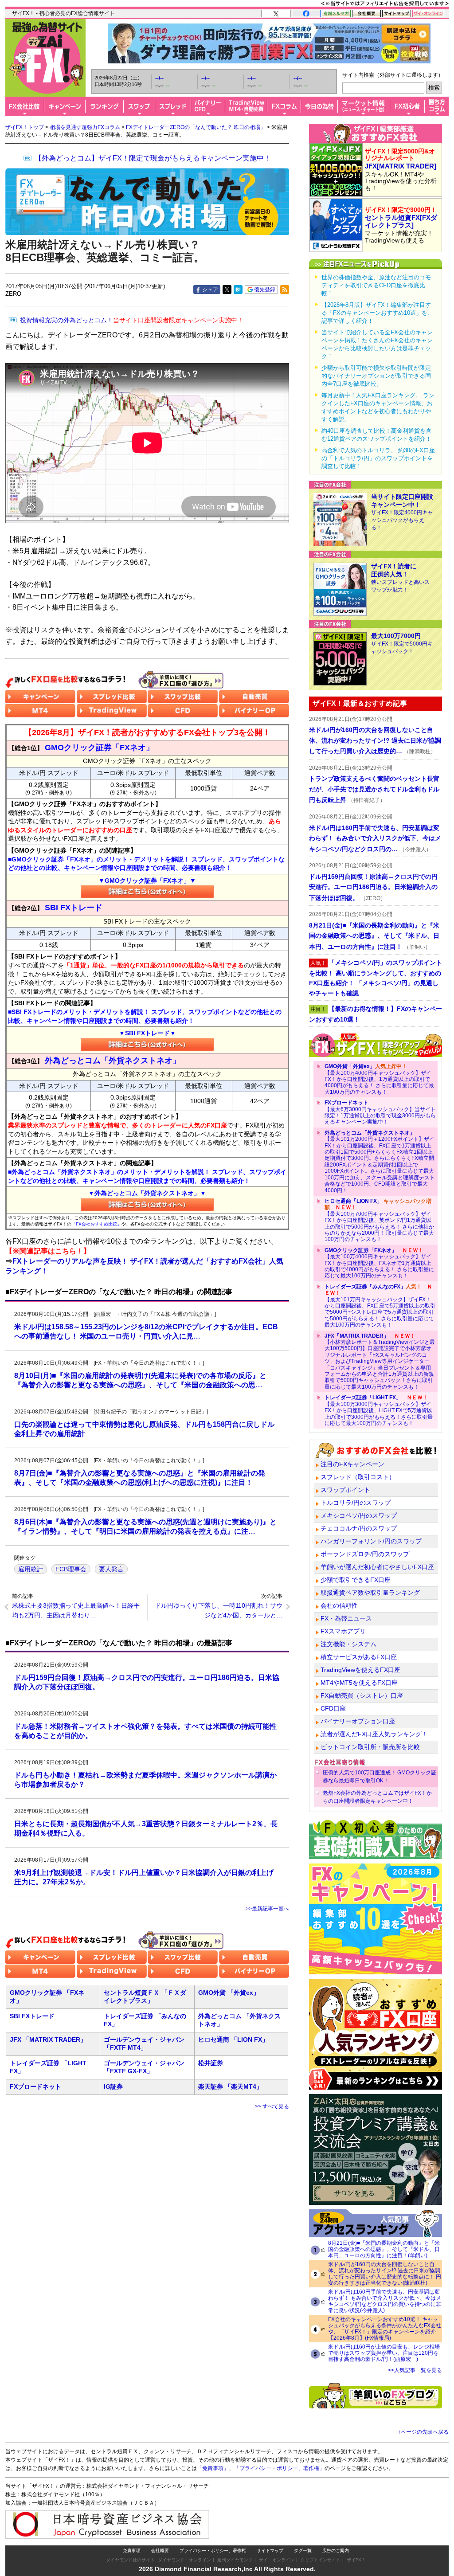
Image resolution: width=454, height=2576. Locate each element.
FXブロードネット (35, 2087)
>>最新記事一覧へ (267, 1909)
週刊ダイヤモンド (235, 2560)
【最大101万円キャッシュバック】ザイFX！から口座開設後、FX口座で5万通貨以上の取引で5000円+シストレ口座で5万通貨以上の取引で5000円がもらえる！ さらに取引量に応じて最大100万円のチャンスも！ (380, 1306)
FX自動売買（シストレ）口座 (362, 1695)
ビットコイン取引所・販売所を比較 (370, 1747)
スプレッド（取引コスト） (358, 1477)
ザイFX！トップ (25, 127)
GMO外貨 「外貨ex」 (229, 1993)
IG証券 (113, 2087)
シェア (210, 290)
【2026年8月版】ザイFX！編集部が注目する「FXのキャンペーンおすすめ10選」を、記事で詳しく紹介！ (377, 313)
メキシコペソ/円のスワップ (359, 1515)
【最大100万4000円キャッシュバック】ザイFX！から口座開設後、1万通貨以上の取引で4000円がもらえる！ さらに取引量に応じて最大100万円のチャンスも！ (379, 1079)
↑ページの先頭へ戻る (423, 2432)
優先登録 (265, 290)
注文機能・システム (348, 1644)
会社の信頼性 (339, 1605)
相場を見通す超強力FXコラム (85, 127)
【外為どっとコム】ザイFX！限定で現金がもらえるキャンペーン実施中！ (153, 158)
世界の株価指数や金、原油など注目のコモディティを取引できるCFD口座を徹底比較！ (376, 285)
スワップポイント (345, 1490)
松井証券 (211, 2063)
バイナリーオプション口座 (358, 1721)
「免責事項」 (213, 2468)
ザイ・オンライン (277, 2560)
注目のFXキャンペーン (352, 1464)
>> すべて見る (272, 2106)
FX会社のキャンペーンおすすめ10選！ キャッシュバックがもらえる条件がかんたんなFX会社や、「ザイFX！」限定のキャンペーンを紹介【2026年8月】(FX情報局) (385, 2329)
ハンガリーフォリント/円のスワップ (371, 1541)
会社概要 (160, 2551)
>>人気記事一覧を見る (415, 2370)
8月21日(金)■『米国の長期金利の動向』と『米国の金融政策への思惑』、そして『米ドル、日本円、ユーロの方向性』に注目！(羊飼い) (384, 2249)
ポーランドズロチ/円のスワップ (365, 1554)
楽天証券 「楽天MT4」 (230, 2087)
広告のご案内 (336, 2551)
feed (285, 290)
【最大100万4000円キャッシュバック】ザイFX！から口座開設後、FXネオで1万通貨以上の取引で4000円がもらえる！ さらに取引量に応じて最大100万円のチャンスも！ (379, 1263)
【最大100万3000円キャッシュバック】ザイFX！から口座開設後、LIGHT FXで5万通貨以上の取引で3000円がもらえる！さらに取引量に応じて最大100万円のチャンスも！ (379, 1410)
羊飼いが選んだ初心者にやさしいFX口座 (377, 1567)
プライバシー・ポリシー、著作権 (213, 2551)
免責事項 (132, 2551)
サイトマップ (270, 2551)
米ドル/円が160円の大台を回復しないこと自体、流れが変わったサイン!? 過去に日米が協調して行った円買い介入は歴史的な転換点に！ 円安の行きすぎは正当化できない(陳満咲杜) (385, 2274)
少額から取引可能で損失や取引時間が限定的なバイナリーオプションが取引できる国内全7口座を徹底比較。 (376, 376)
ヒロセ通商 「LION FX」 (233, 2040)
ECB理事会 (71, 1569)
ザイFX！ (356, 2560)
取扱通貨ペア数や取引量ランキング (370, 1593)
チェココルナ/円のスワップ (359, 1528)
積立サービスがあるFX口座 (359, 1657)
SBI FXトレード (32, 2016)
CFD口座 (333, 1708)
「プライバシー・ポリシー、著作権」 (279, 2468)
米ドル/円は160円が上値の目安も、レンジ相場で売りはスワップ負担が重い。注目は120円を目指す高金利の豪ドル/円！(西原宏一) (384, 2353)
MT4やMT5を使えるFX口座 (359, 1683)
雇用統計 (31, 1569)
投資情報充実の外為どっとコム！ (132, 320)
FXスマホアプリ (343, 1631)
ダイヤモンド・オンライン (184, 2560)
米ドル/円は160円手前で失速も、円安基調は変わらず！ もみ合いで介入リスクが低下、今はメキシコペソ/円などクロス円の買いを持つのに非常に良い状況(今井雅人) (385, 2301)
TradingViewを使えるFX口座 (360, 1670)
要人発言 (111, 1569)
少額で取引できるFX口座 (356, 1580)
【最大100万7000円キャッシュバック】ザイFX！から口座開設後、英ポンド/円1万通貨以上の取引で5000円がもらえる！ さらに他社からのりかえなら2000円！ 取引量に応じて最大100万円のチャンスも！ (379, 1220)
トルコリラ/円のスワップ (356, 1503)
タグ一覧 (303, 2551)
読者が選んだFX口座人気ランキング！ (374, 1734)
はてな (238, 290)
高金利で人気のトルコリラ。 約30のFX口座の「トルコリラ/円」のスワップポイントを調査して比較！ (378, 458)
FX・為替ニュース (346, 1618)
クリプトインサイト (321, 2560)
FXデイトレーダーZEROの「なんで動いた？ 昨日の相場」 (196, 127)
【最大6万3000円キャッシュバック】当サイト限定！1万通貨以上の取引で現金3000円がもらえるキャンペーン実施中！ (380, 1112)
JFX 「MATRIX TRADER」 (48, 2040)
